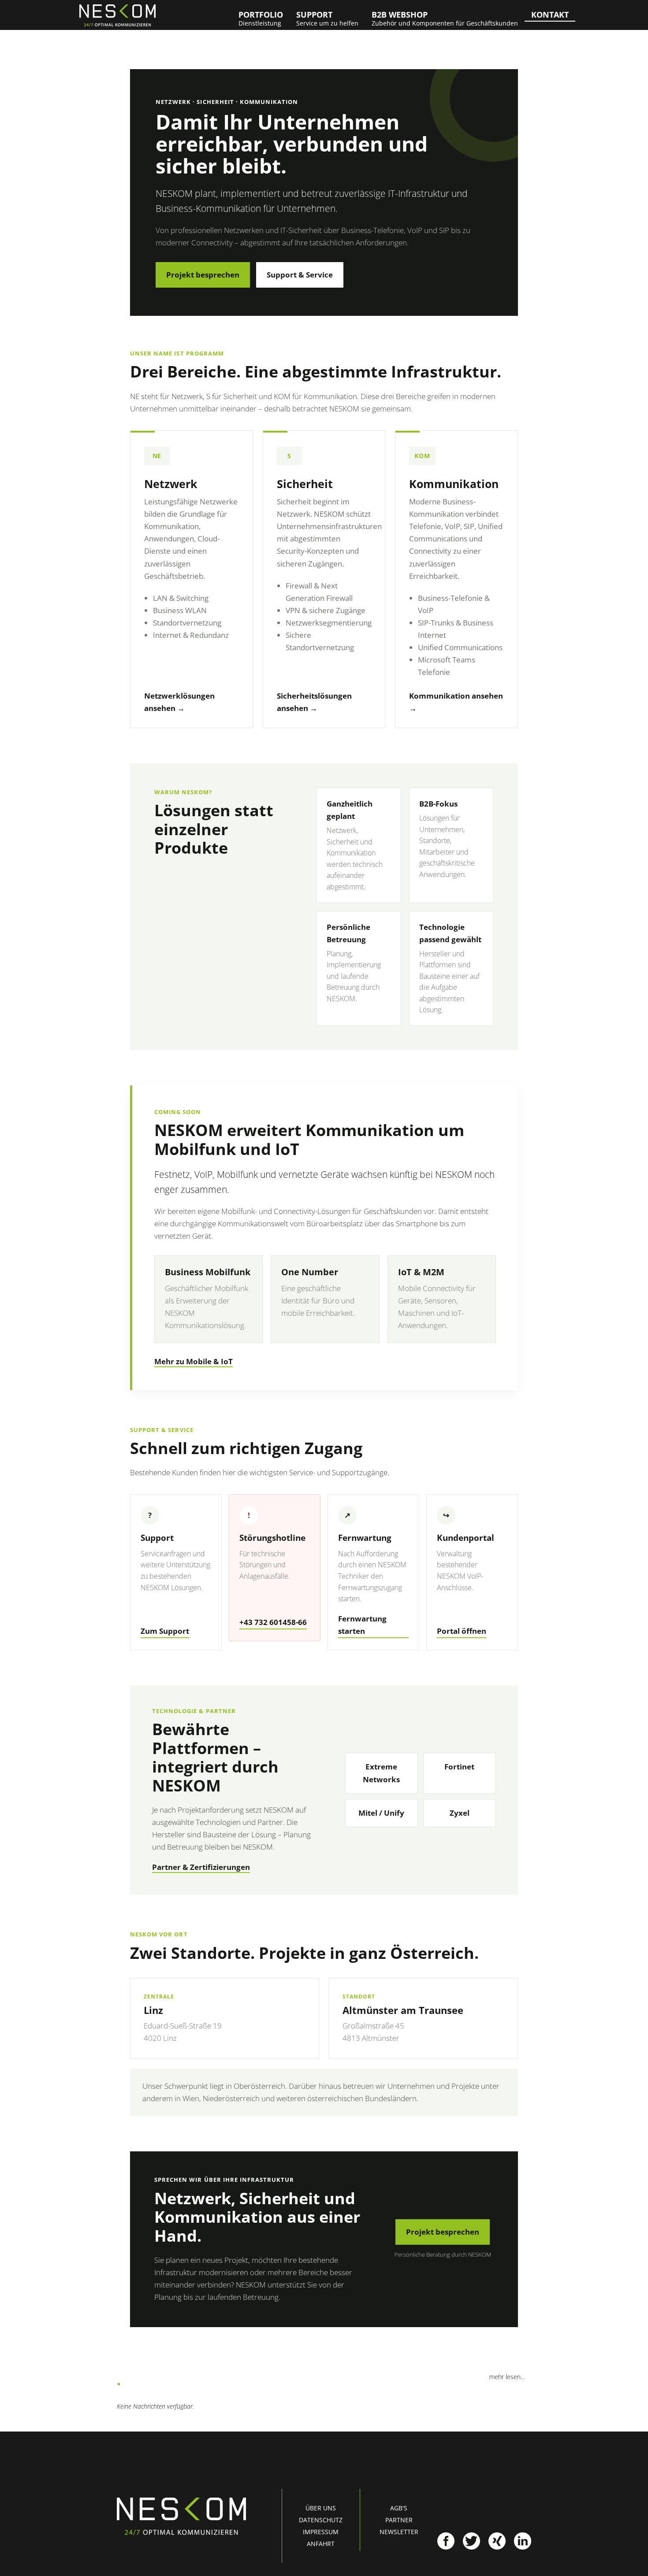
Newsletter (399, 2532)
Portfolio (261, 18)
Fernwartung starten (362, 1625)
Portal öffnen (462, 1631)
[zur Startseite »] (117, 15)
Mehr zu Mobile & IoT (194, 1361)
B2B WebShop (445, 18)
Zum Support (165, 1631)
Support (327, 18)
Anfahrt (321, 2544)
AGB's (399, 2508)
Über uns (321, 2508)
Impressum (321, 2532)
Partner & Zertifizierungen (201, 1867)
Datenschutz (321, 2520)
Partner (399, 2520)
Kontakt (550, 15)
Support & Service (300, 275)
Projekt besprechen (203, 275)
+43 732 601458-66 (273, 1622)
